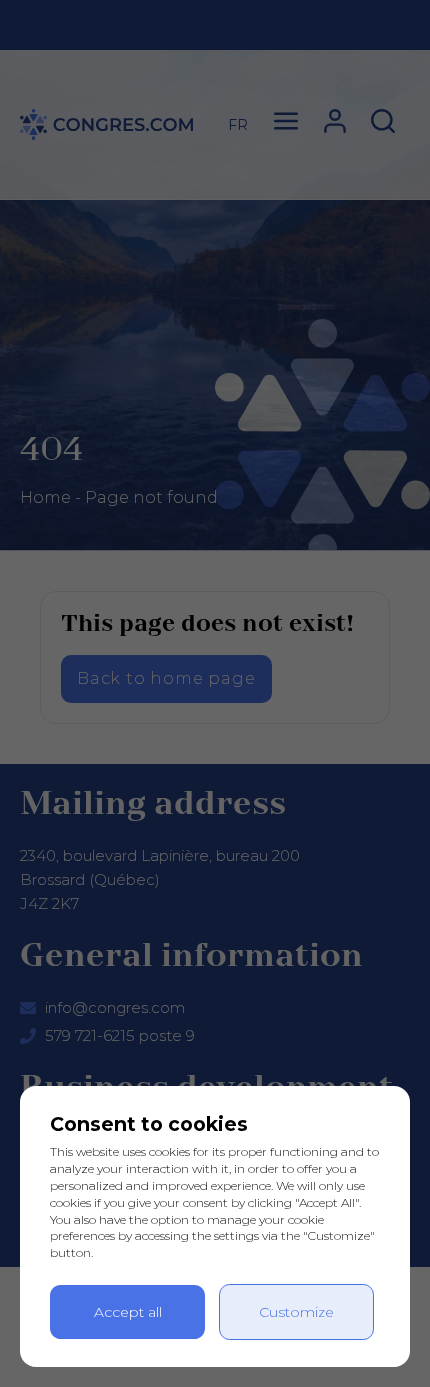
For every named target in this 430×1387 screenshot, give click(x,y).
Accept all (128, 1312)
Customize (296, 1312)
